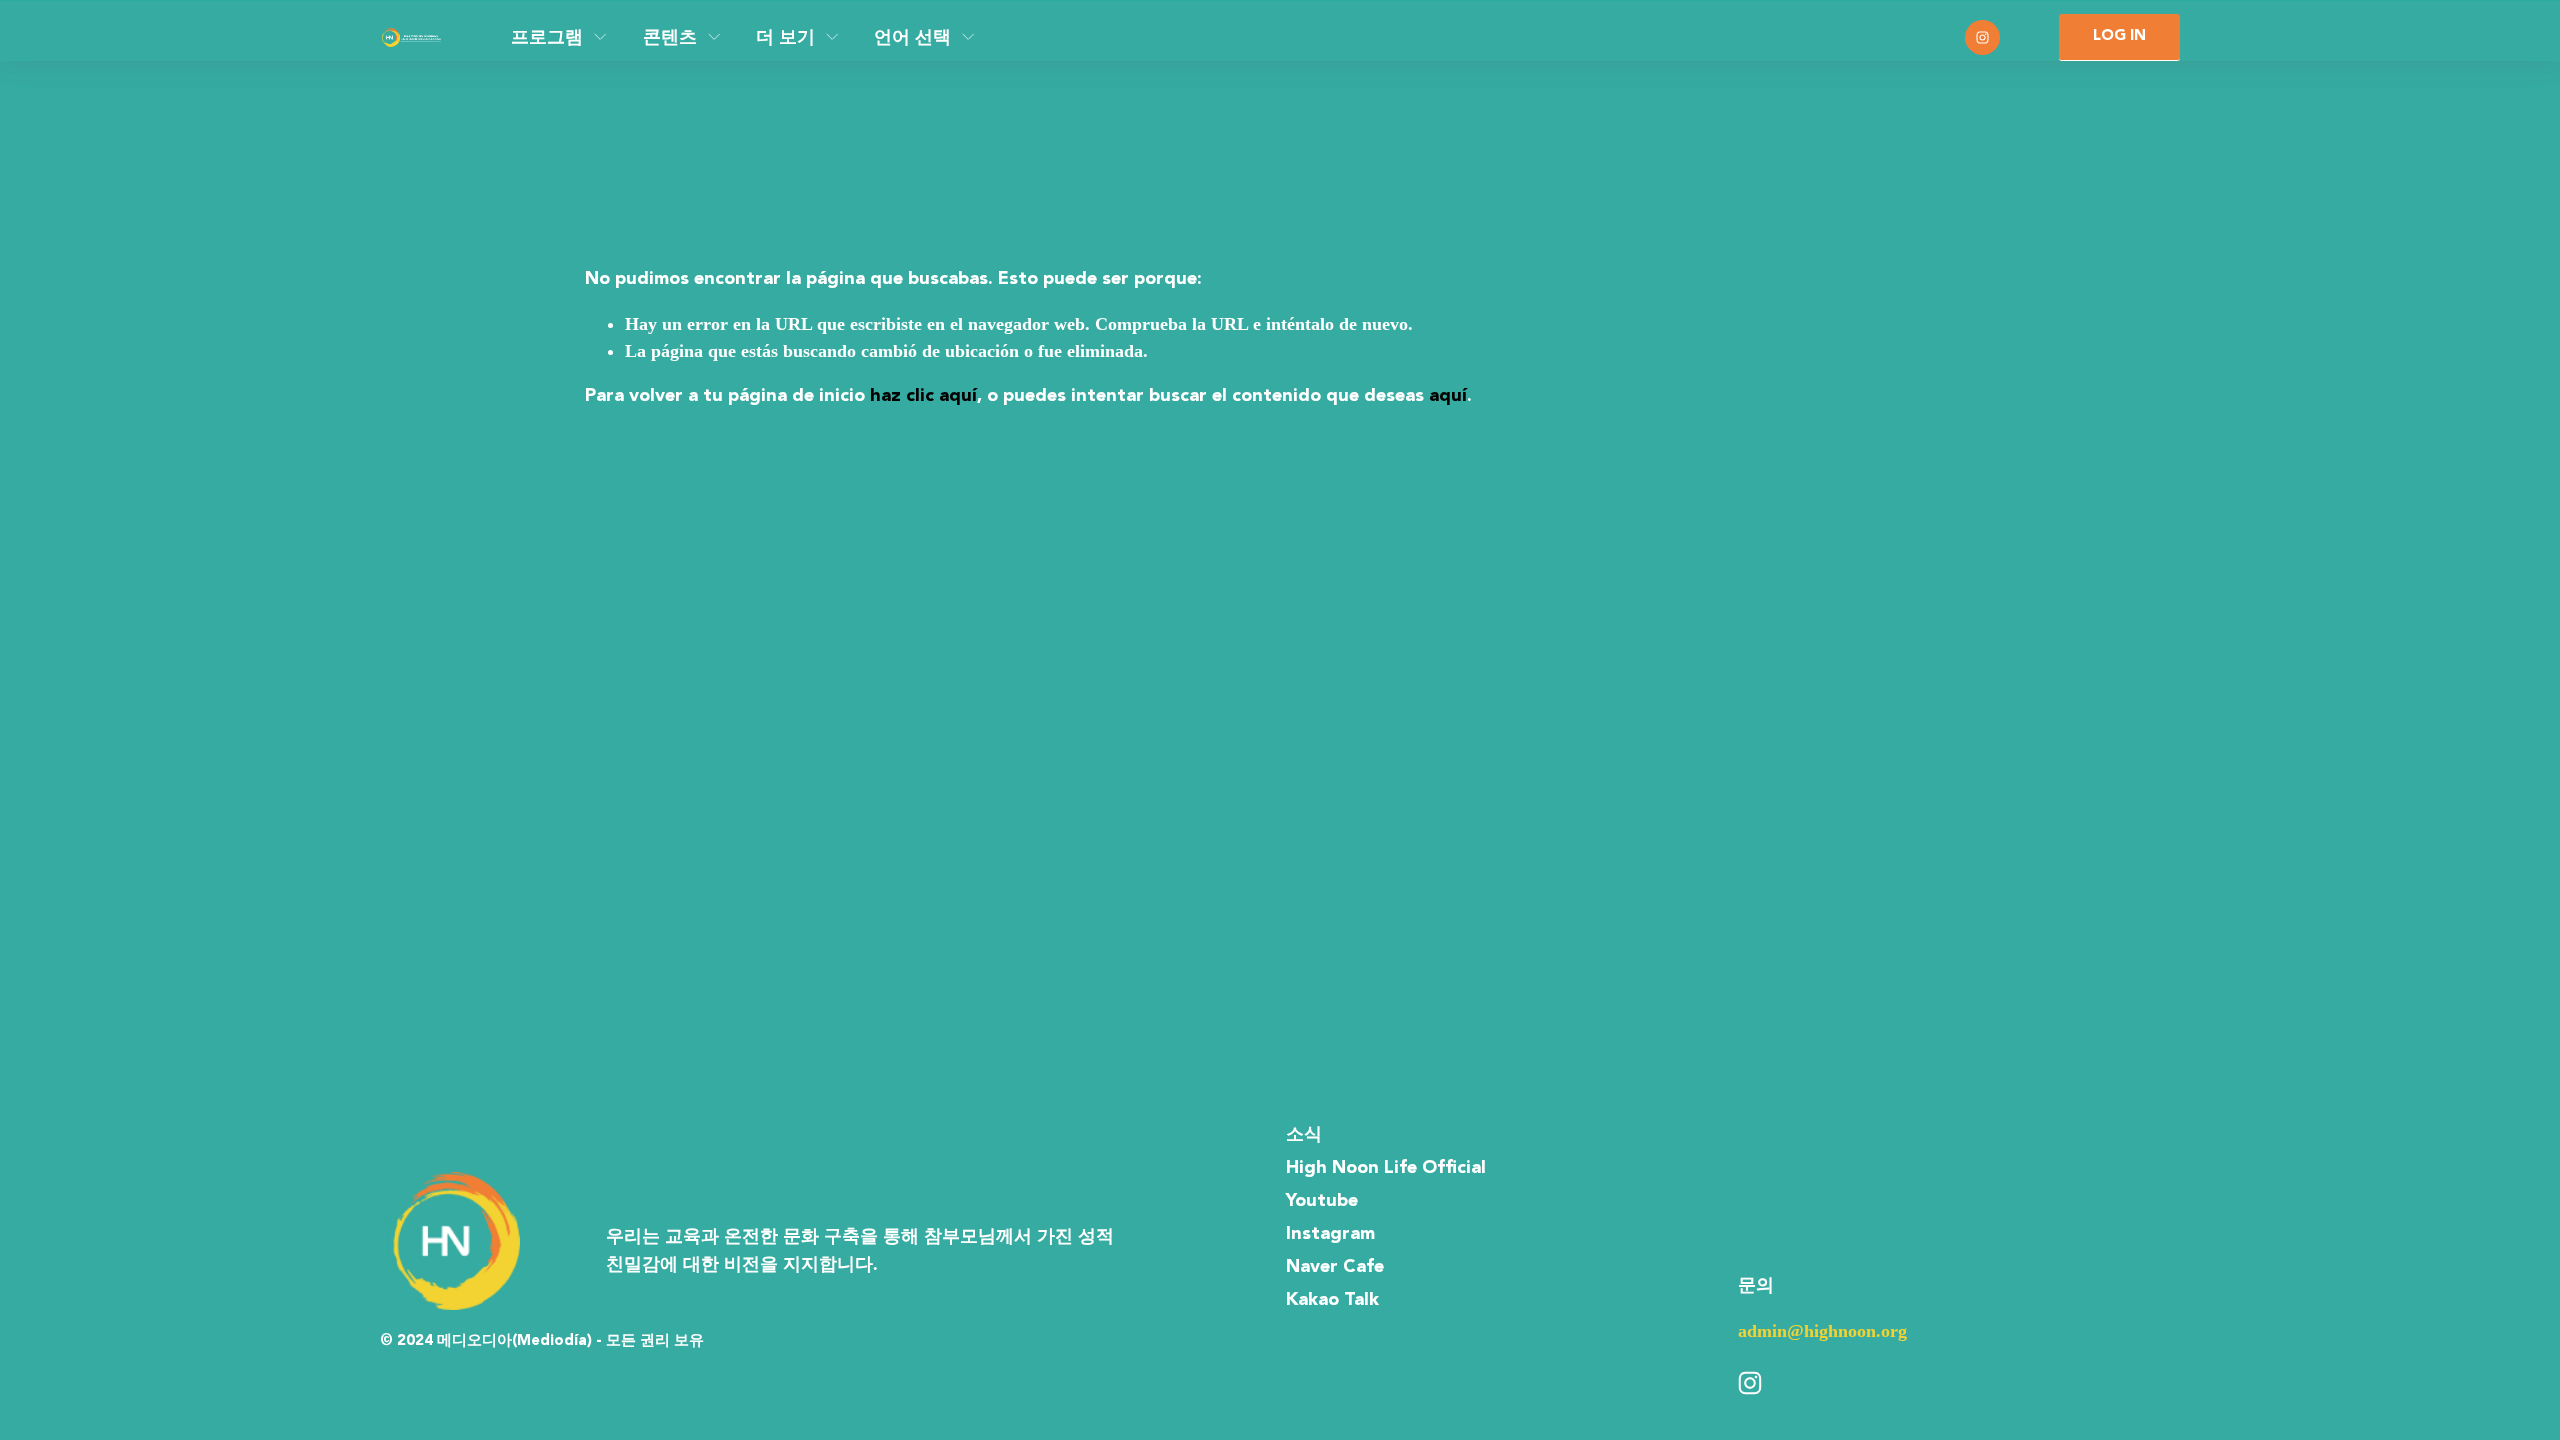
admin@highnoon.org (1822, 1331)
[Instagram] (1982, 37)
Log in (2119, 36)
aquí (1448, 396)
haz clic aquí (923, 396)
